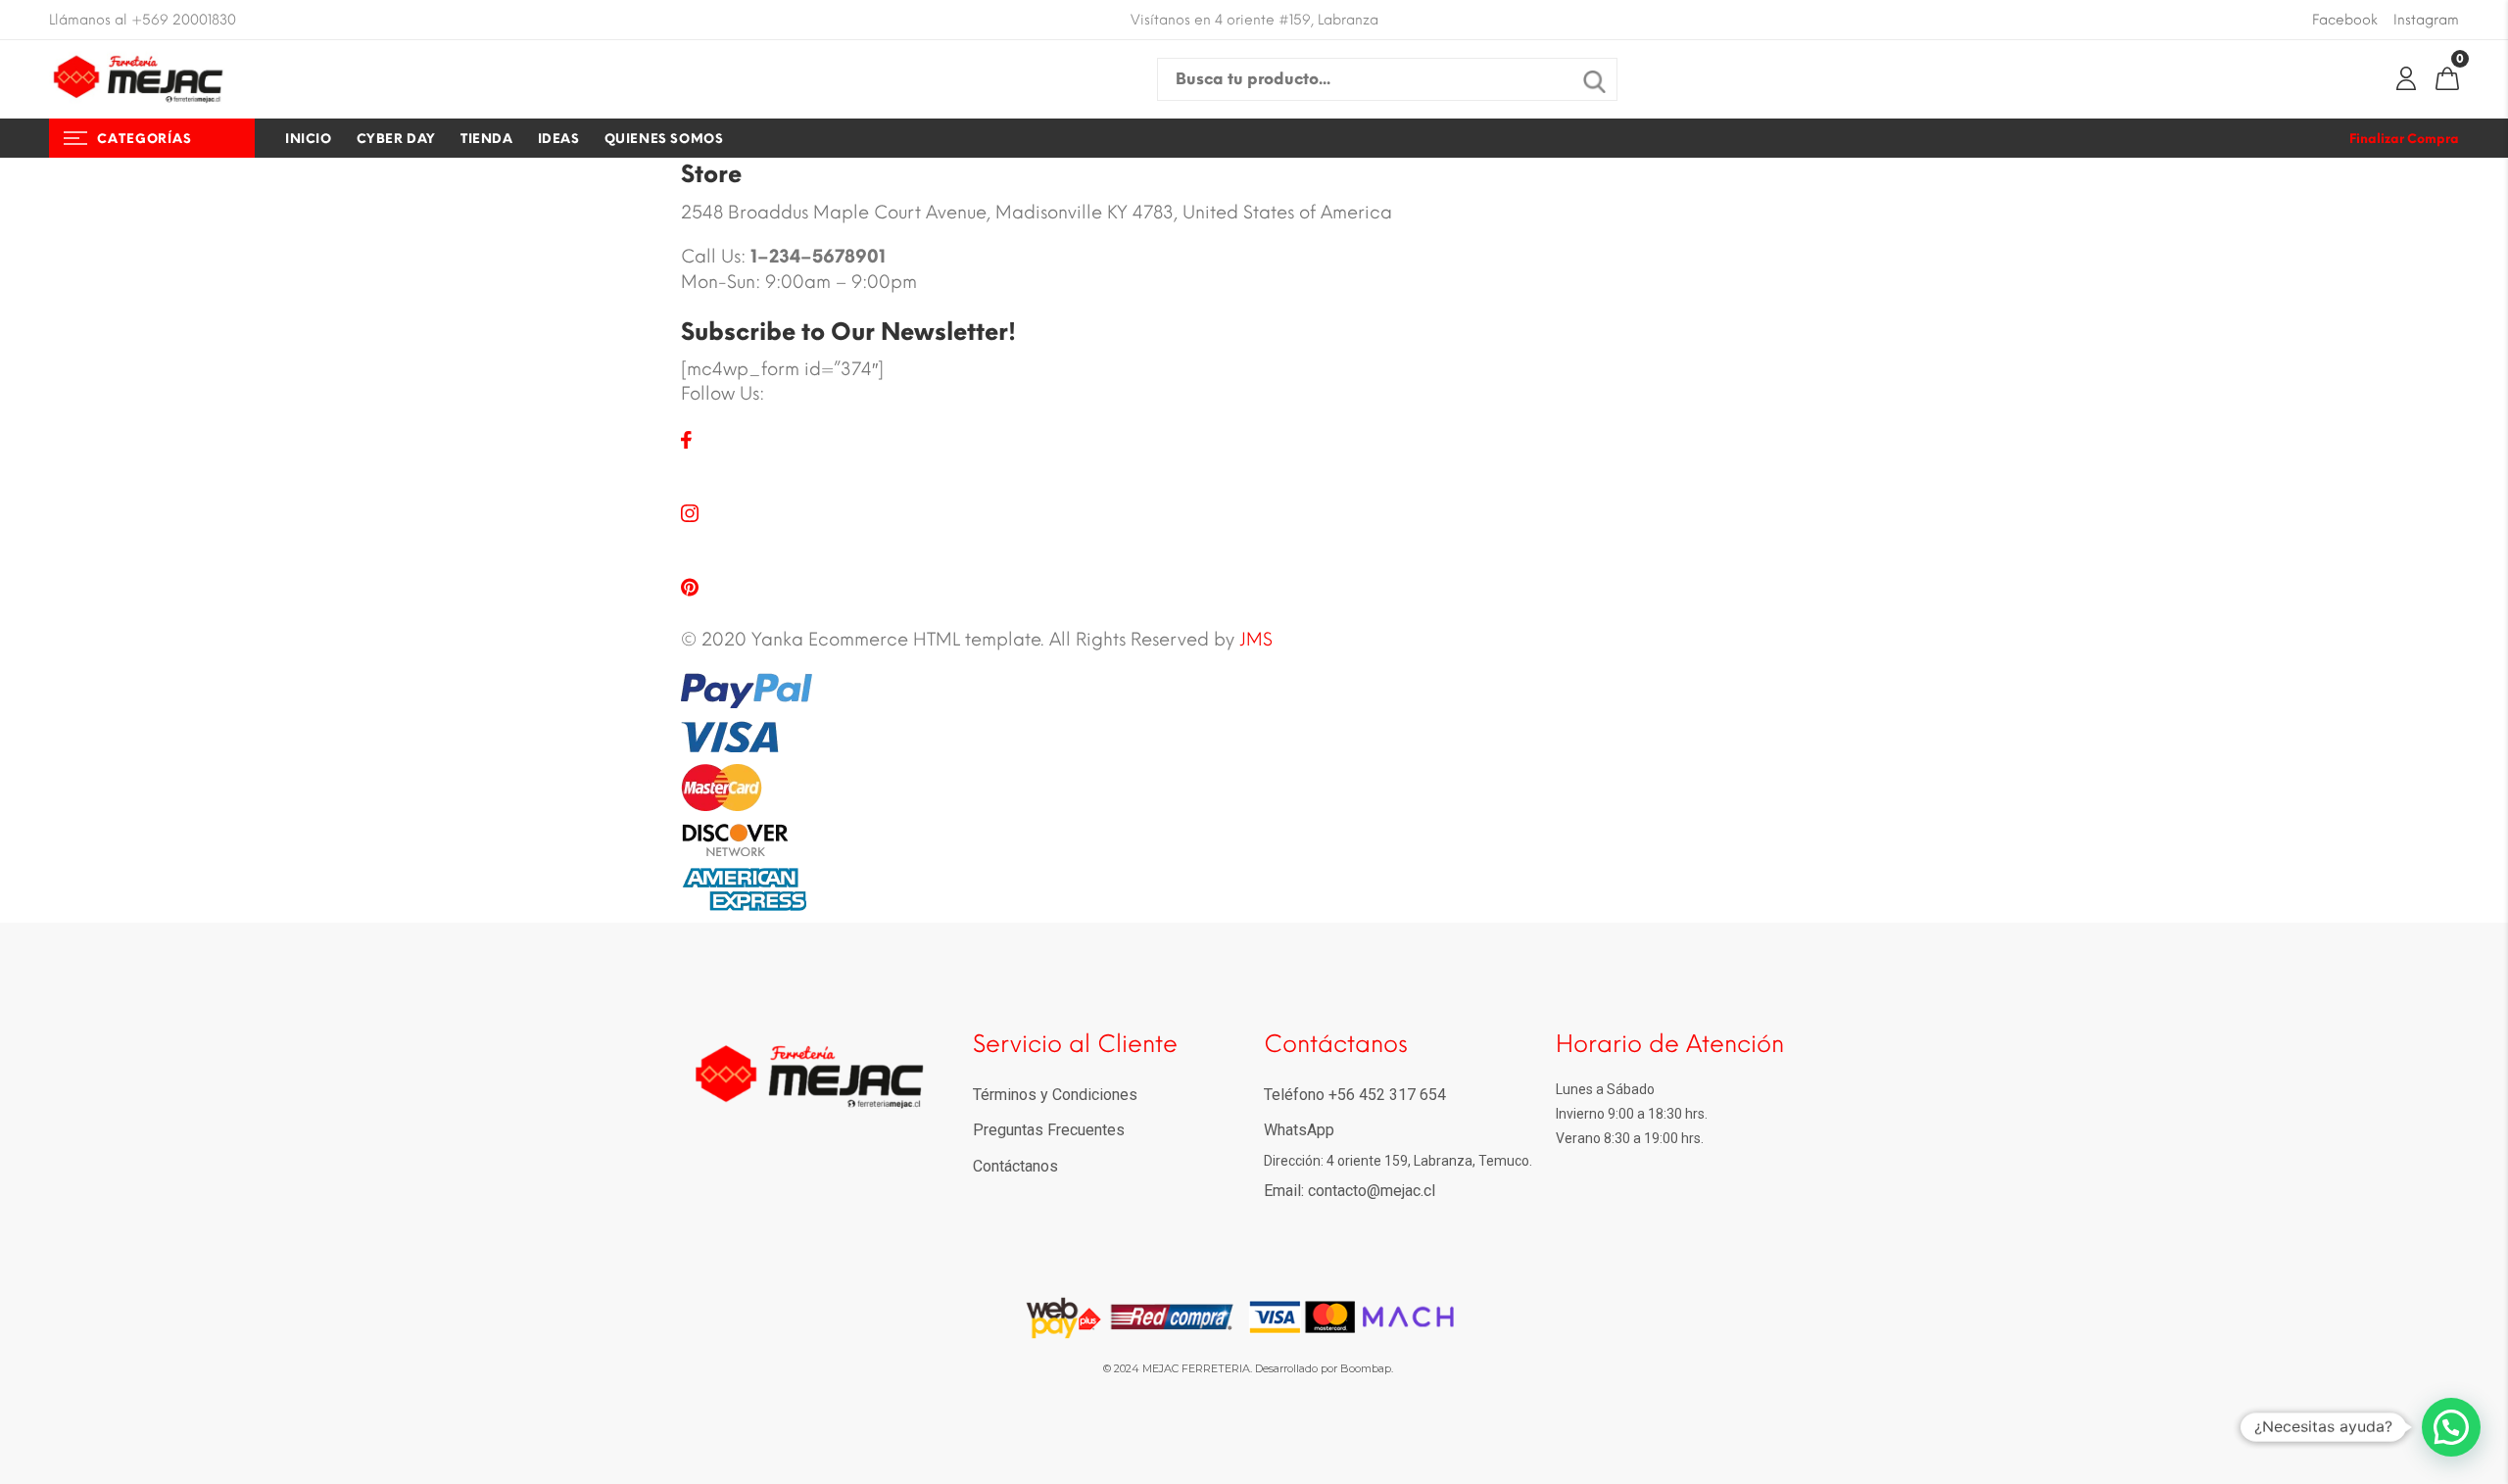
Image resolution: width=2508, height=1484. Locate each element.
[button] (2451, 1427)
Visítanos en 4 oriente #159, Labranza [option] (1254, 20)
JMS (1256, 640)
